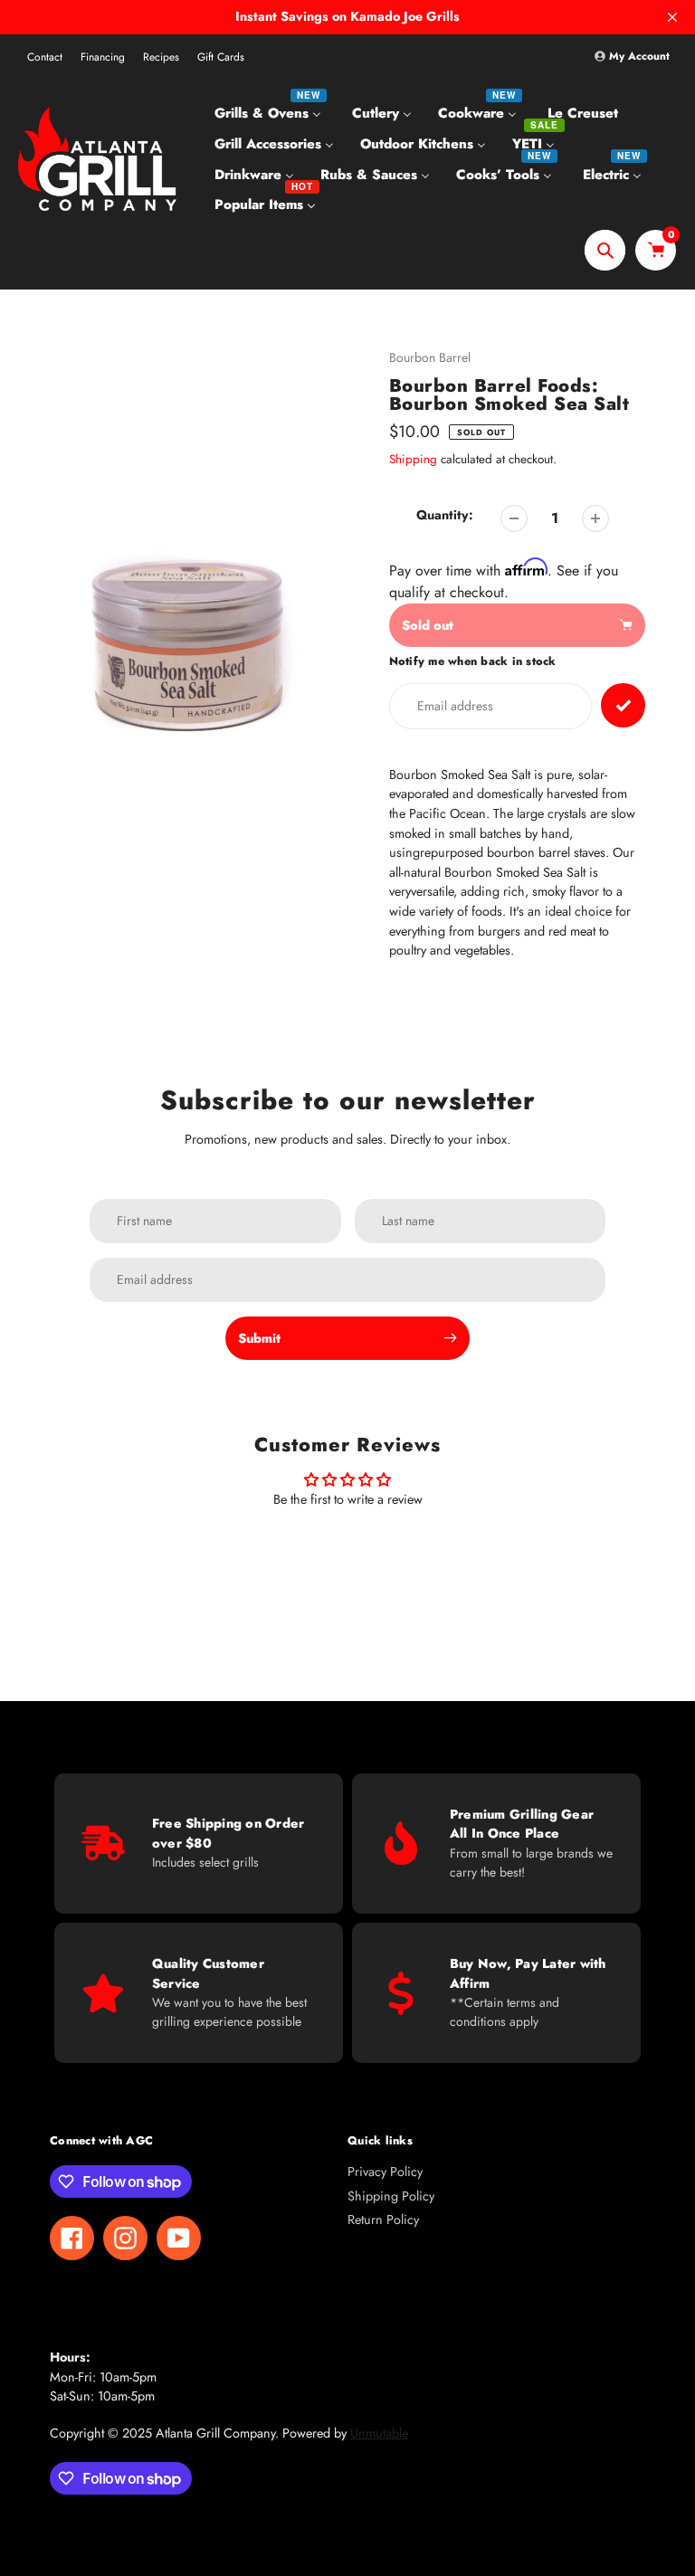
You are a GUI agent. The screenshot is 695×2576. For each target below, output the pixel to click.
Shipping (413, 459)
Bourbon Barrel (430, 357)
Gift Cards (221, 57)
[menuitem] (270, 113)
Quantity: (445, 515)
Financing (103, 57)
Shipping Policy (391, 2196)
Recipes (161, 57)
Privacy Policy (385, 2172)
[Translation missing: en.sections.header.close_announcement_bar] (672, 17)
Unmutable (379, 2433)
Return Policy (383, 2220)
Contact (45, 57)
